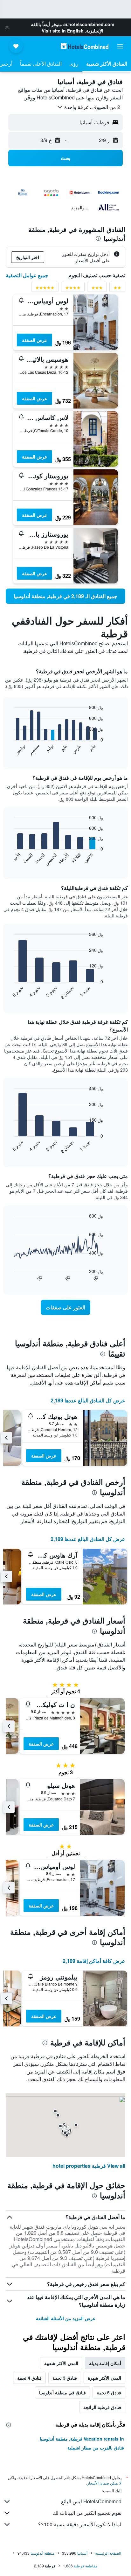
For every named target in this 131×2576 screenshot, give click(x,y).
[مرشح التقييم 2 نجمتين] (117, 289)
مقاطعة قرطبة (86, 2566)
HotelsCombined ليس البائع (91, 2501)
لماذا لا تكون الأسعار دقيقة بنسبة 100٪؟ (80, 2524)
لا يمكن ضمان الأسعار (104, 2483)
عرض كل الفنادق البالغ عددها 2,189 (88, 1400)
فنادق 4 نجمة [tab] (29, 2378)
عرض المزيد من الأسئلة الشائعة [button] (66, 2318)
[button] (7, 27)
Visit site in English (63, 31)
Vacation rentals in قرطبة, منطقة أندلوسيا (82, 2439)
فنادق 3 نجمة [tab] (65, 2378)
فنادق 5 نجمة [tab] (109, 2392)
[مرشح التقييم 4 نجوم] (73, 289)
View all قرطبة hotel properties (89, 2166)
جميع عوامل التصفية (27, 275)
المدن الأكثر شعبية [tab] (61, 2363)
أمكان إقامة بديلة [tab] (105, 2363)
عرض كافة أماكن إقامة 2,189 (94, 1961)
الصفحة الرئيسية (108, 2553)
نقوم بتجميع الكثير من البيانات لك (87, 2513)
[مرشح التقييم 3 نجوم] (97, 289)
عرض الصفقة (34, 340)
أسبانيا (82, 2553)
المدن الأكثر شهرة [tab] (104, 2378)
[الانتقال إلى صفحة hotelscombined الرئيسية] (85, 46)
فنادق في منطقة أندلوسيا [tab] (62, 2392)
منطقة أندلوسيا (42, 2553)
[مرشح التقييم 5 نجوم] (45, 289)
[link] (65, 596)
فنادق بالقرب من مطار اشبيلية (96, 2448)
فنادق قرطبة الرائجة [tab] (102, 2407)
